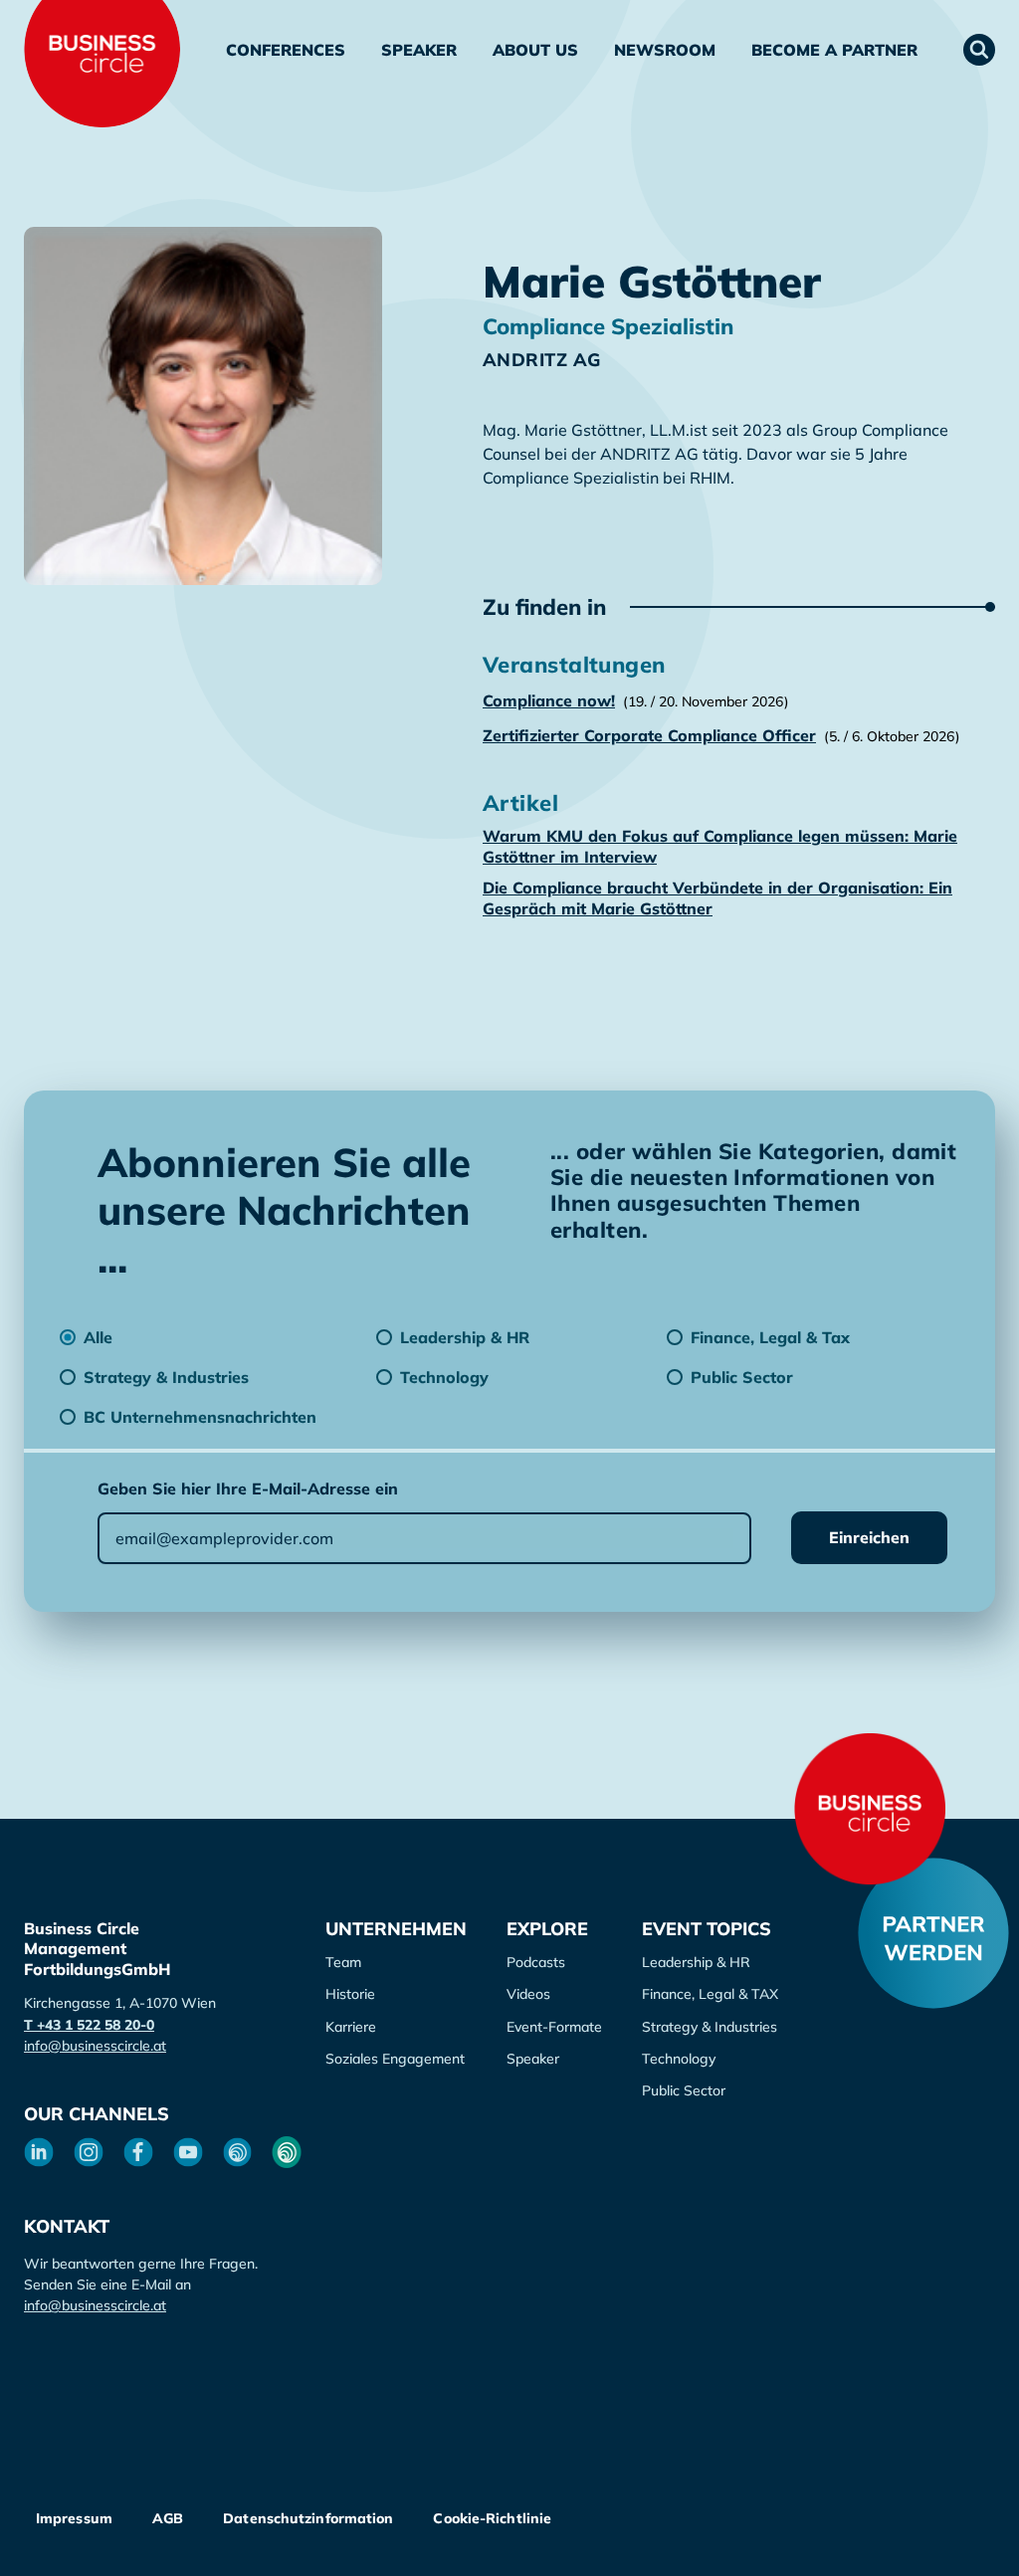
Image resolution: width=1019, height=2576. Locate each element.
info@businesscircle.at (95, 2046)
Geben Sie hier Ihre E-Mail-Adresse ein (248, 1488)
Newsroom (665, 50)
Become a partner (834, 50)
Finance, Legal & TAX (710, 1994)
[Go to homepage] (870, 1809)
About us (535, 50)
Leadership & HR (696, 1962)
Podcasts (536, 1962)
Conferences (286, 50)
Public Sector (684, 2090)
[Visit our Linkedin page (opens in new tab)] (39, 2152)
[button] (979, 50)
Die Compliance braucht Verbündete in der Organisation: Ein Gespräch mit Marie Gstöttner (717, 898)
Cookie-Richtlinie (492, 2518)
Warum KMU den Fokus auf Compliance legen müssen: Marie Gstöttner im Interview (720, 846)
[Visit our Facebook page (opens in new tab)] (138, 2152)
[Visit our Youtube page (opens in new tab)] (188, 2152)
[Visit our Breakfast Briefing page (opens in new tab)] (238, 2152)
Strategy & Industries (710, 2027)
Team (343, 1962)
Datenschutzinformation (308, 2518)
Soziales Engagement (395, 2059)
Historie (350, 1994)
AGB (168, 2518)
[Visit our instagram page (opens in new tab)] (89, 2152)
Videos (528, 1994)
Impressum (74, 2518)
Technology (679, 2059)
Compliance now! (549, 700)
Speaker (419, 50)
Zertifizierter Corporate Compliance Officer (649, 735)
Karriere (351, 2027)
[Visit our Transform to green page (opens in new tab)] (287, 2152)
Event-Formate (554, 2027)
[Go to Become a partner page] (933, 1933)
